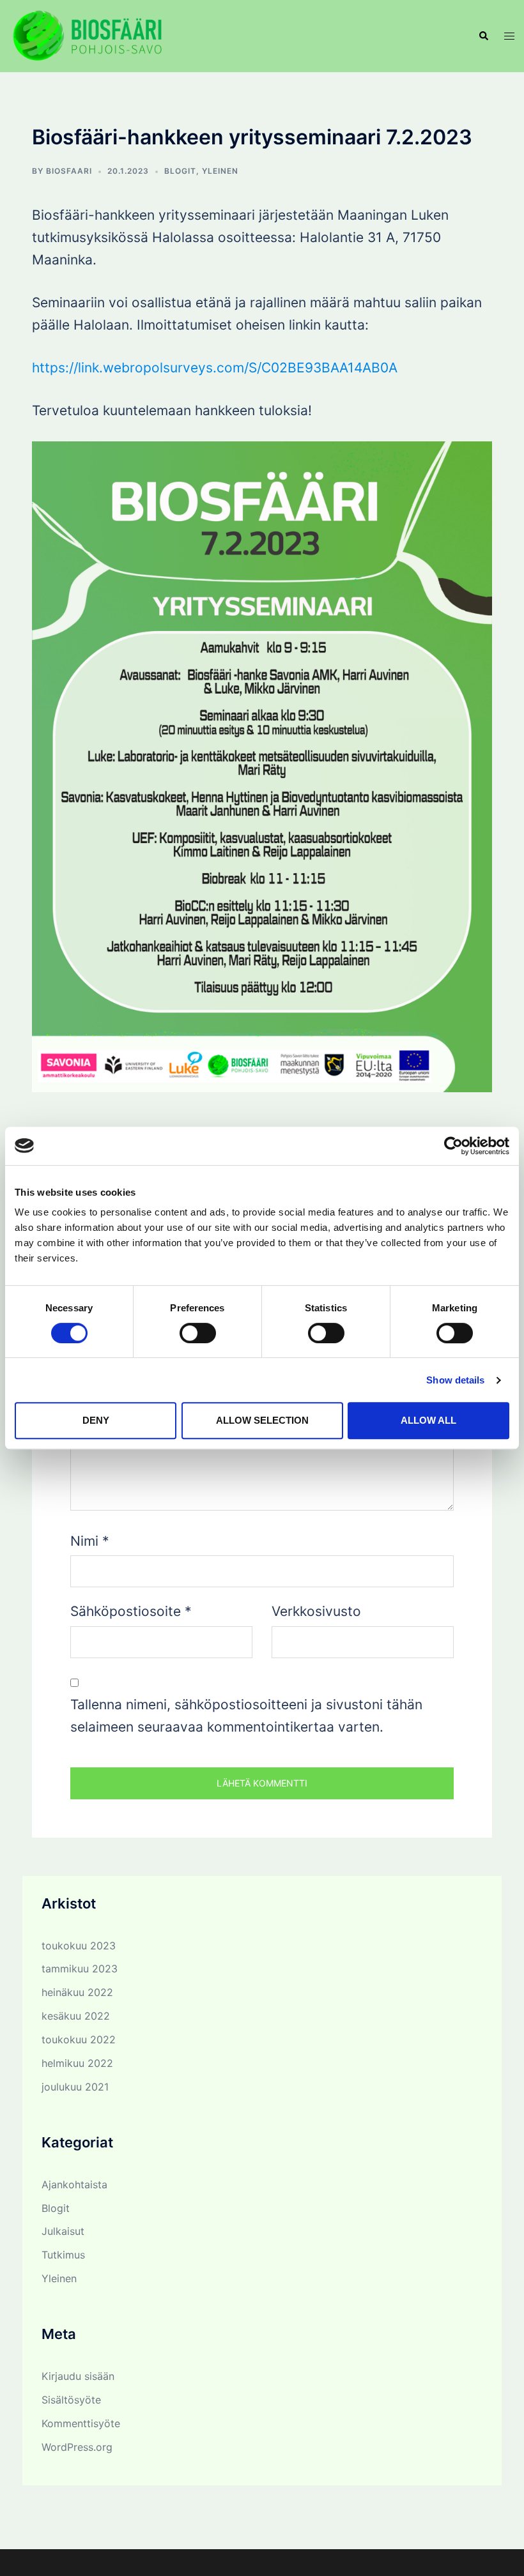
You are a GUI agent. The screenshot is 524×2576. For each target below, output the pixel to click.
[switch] (198, 1333)
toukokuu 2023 (79, 1946)
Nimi (90, 1541)
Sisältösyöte (71, 2400)
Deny (96, 1420)
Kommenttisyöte (81, 2423)
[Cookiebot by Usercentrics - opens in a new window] (453, 1146)
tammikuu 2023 (80, 1969)
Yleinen (220, 171)
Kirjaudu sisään (78, 2376)
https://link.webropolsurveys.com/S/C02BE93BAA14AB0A (215, 368)
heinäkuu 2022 (77, 1992)
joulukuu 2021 (75, 2087)
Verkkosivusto (316, 1611)
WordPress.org (77, 2447)
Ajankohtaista (74, 2184)
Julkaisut (63, 2231)
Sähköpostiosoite (131, 1611)
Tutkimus (63, 2255)
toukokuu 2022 (79, 2039)
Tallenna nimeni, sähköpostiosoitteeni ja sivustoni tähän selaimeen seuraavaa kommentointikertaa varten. (246, 1716)
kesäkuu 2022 (76, 2016)
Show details (455, 1380)
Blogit (180, 171)
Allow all (428, 1420)
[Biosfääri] (87, 35)
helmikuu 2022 (77, 2063)
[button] (483, 36)
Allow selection (262, 1420)
